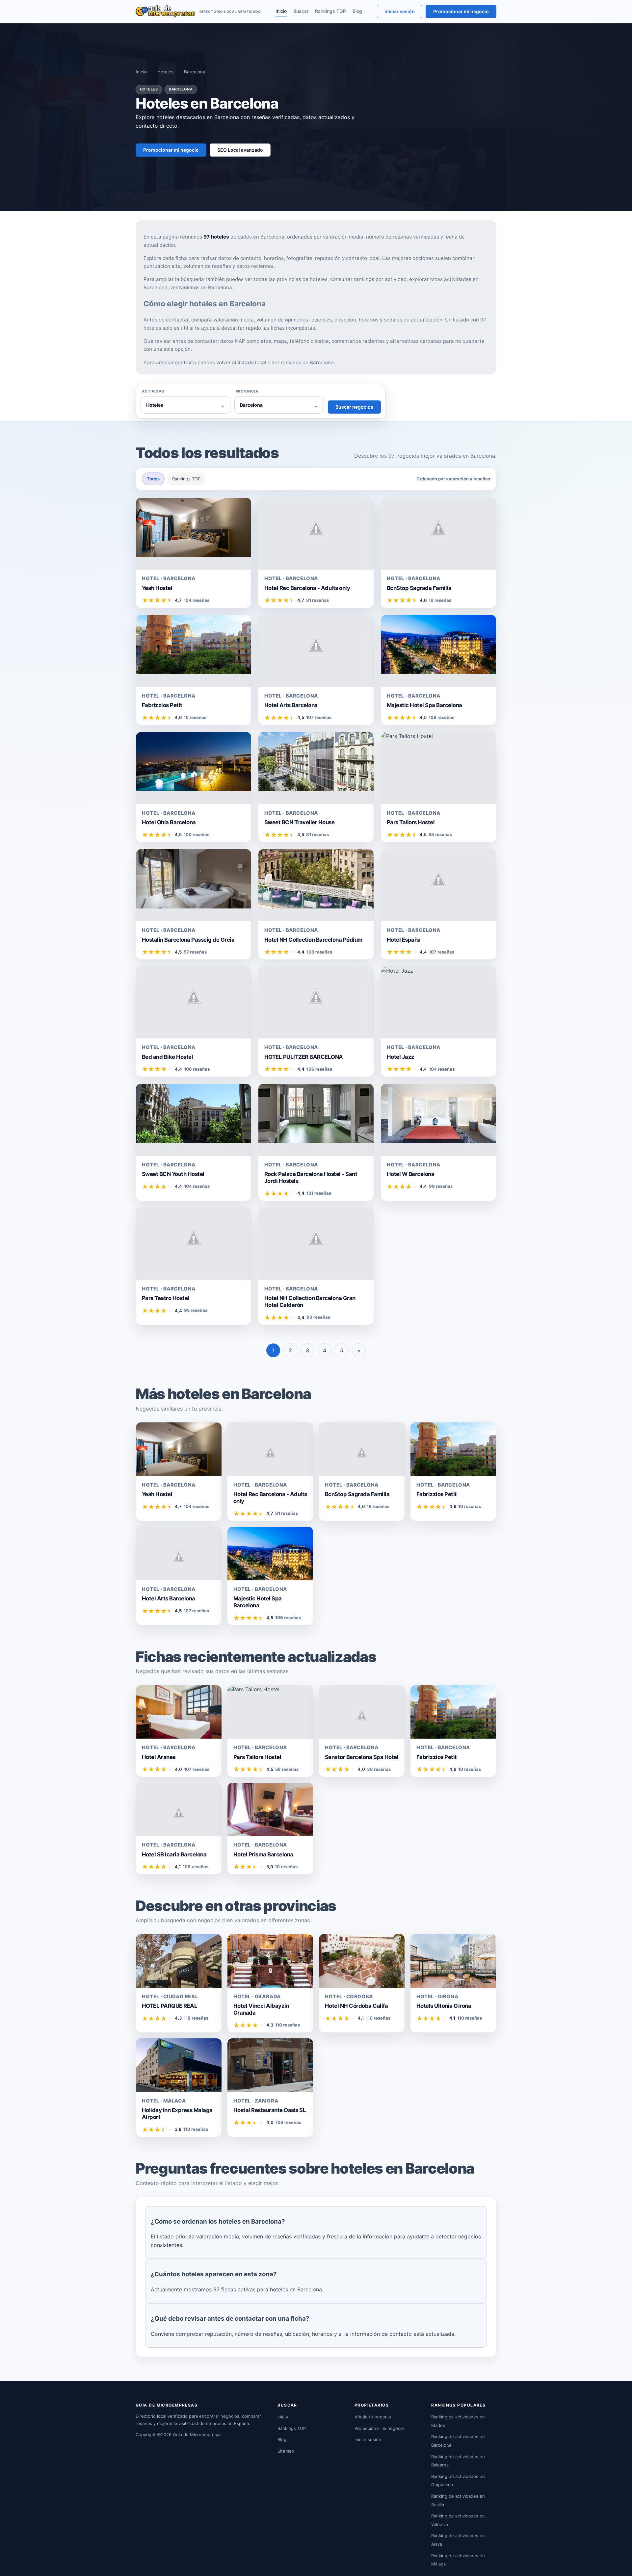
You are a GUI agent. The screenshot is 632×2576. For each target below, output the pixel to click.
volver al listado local (241, 362)
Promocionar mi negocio (461, 11)
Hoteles (165, 72)
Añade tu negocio (373, 2417)
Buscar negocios (354, 407)
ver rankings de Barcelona (201, 287)
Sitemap (286, 2451)
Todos (153, 479)
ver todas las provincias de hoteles (286, 279)
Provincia (247, 391)
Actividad (153, 391)
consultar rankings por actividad (368, 279)
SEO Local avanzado (240, 150)
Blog (357, 11)
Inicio (281, 11)
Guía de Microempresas (197, 2435)
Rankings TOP (330, 11)
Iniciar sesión (400, 11)
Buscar (301, 11)
